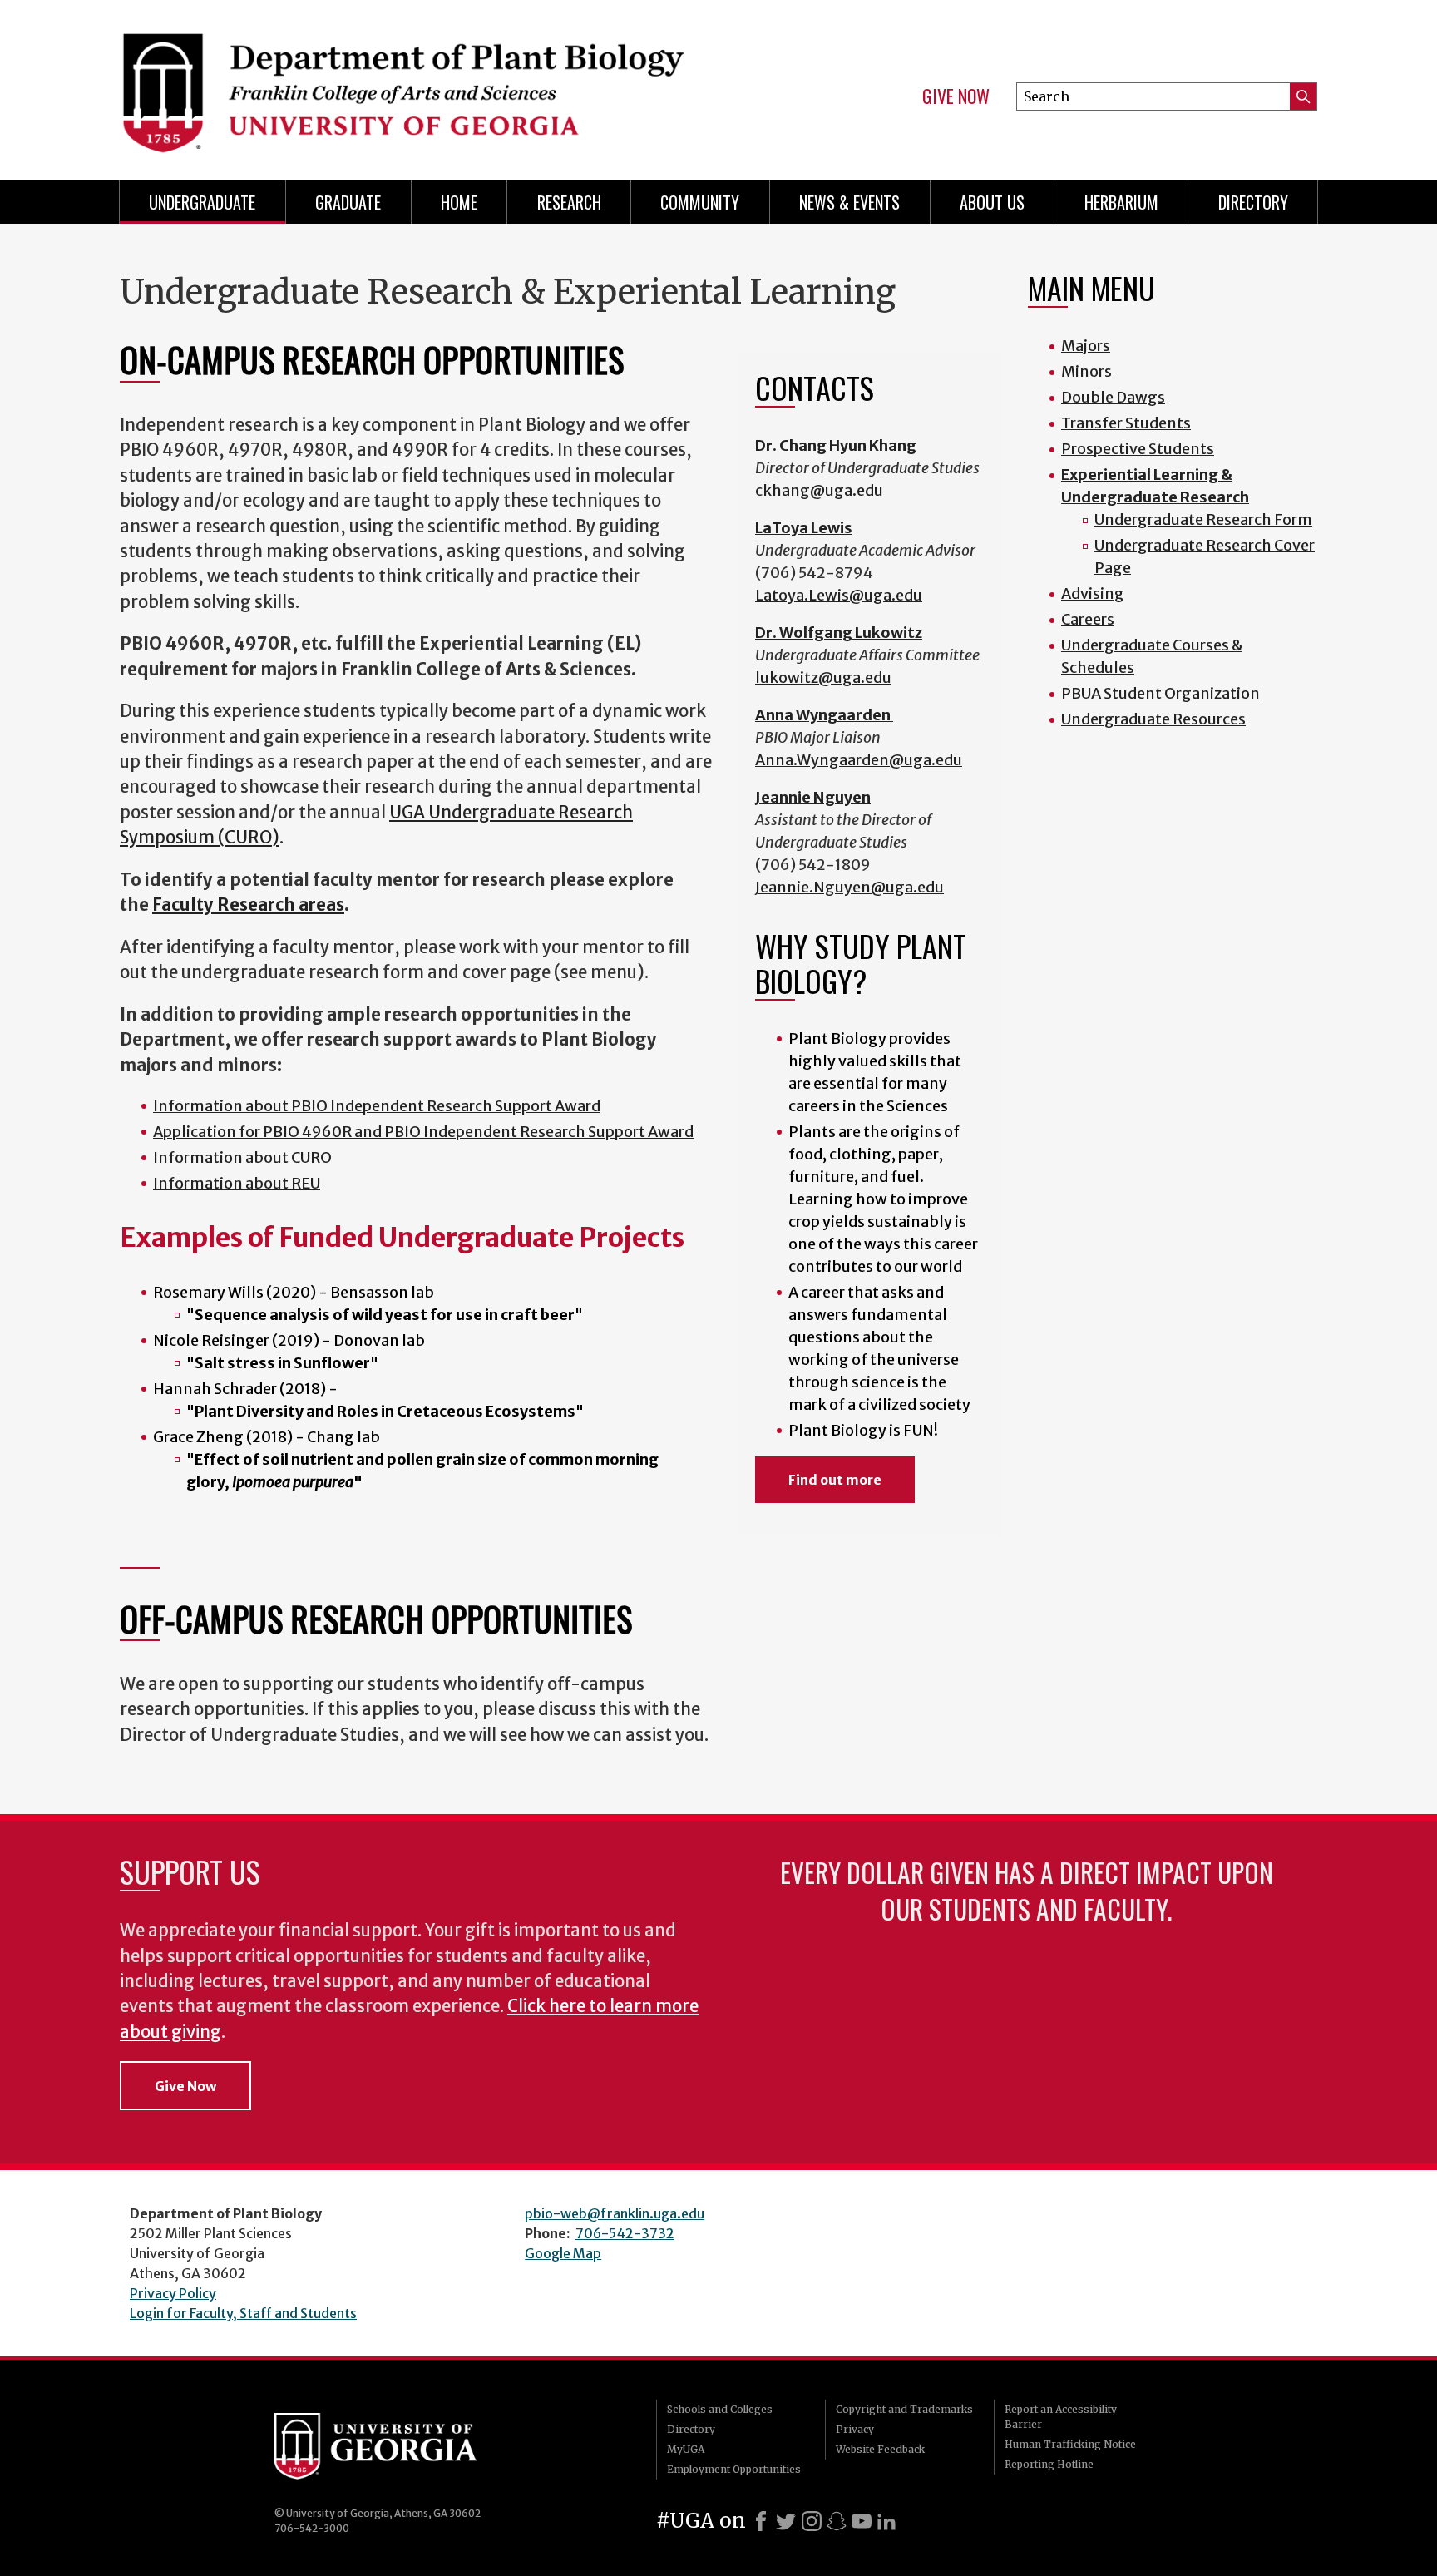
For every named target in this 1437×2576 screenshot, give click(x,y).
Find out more (835, 1480)
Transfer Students (1126, 423)
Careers (1088, 619)
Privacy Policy (173, 2293)
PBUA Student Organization (1160, 693)
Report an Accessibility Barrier (1061, 2417)
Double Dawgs (1113, 397)
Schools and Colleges (720, 2409)
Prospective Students (1138, 449)
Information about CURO (242, 1157)
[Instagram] (812, 2521)
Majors (1086, 346)
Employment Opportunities (734, 2469)
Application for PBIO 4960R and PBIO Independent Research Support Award (423, 1132)
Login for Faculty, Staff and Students (243, 2313)
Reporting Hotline (1049, 2464)
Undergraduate (202, 202)
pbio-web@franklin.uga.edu (615, 2213)
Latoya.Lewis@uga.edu (839, 595)
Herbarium (1121, 202)
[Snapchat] (837, 2521)
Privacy (855, 2429)
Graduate (348, 202)
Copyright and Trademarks (904, 2409)
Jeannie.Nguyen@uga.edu (849, 887)
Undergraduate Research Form (1203, 519)
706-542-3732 (625, 2233)
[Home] (411, 83)
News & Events (849, 202)
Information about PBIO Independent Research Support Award (377, 1106)
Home (459, 202)
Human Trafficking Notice (1070, 2444)
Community (700, 202)
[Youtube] (862, 2521)
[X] (786, 2521)
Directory (1253, 202)
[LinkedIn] (886, 2521)
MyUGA (686, 2449)
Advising (1093, 593)
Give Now (956, 96)
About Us (992, 202)
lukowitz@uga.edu (823, 677)
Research (569, 202)
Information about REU (237, 1183)
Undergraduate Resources (1153, 719)
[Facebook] (761, 2521)
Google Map (563, 2253)
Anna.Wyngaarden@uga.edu (859, 760)
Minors (1086, 371)
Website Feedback (880, 2449)
